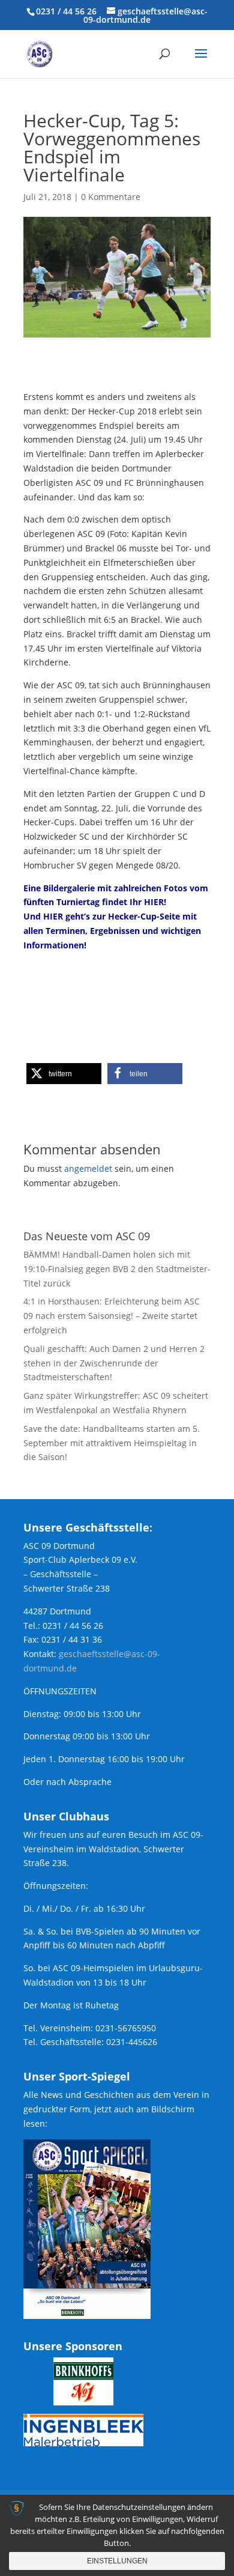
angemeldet (88, 1168)
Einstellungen (117, 2561)
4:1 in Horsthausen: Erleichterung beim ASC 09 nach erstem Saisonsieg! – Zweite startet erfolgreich (112, 1316)
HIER (154, 902)
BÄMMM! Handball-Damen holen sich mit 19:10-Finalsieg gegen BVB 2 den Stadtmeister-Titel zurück (117, 1269)
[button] (64, 1074)
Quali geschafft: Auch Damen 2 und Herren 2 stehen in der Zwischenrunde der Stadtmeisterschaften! (114, 1363)
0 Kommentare (111, 197)
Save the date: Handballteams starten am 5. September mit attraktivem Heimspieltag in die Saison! (112, 1443)
